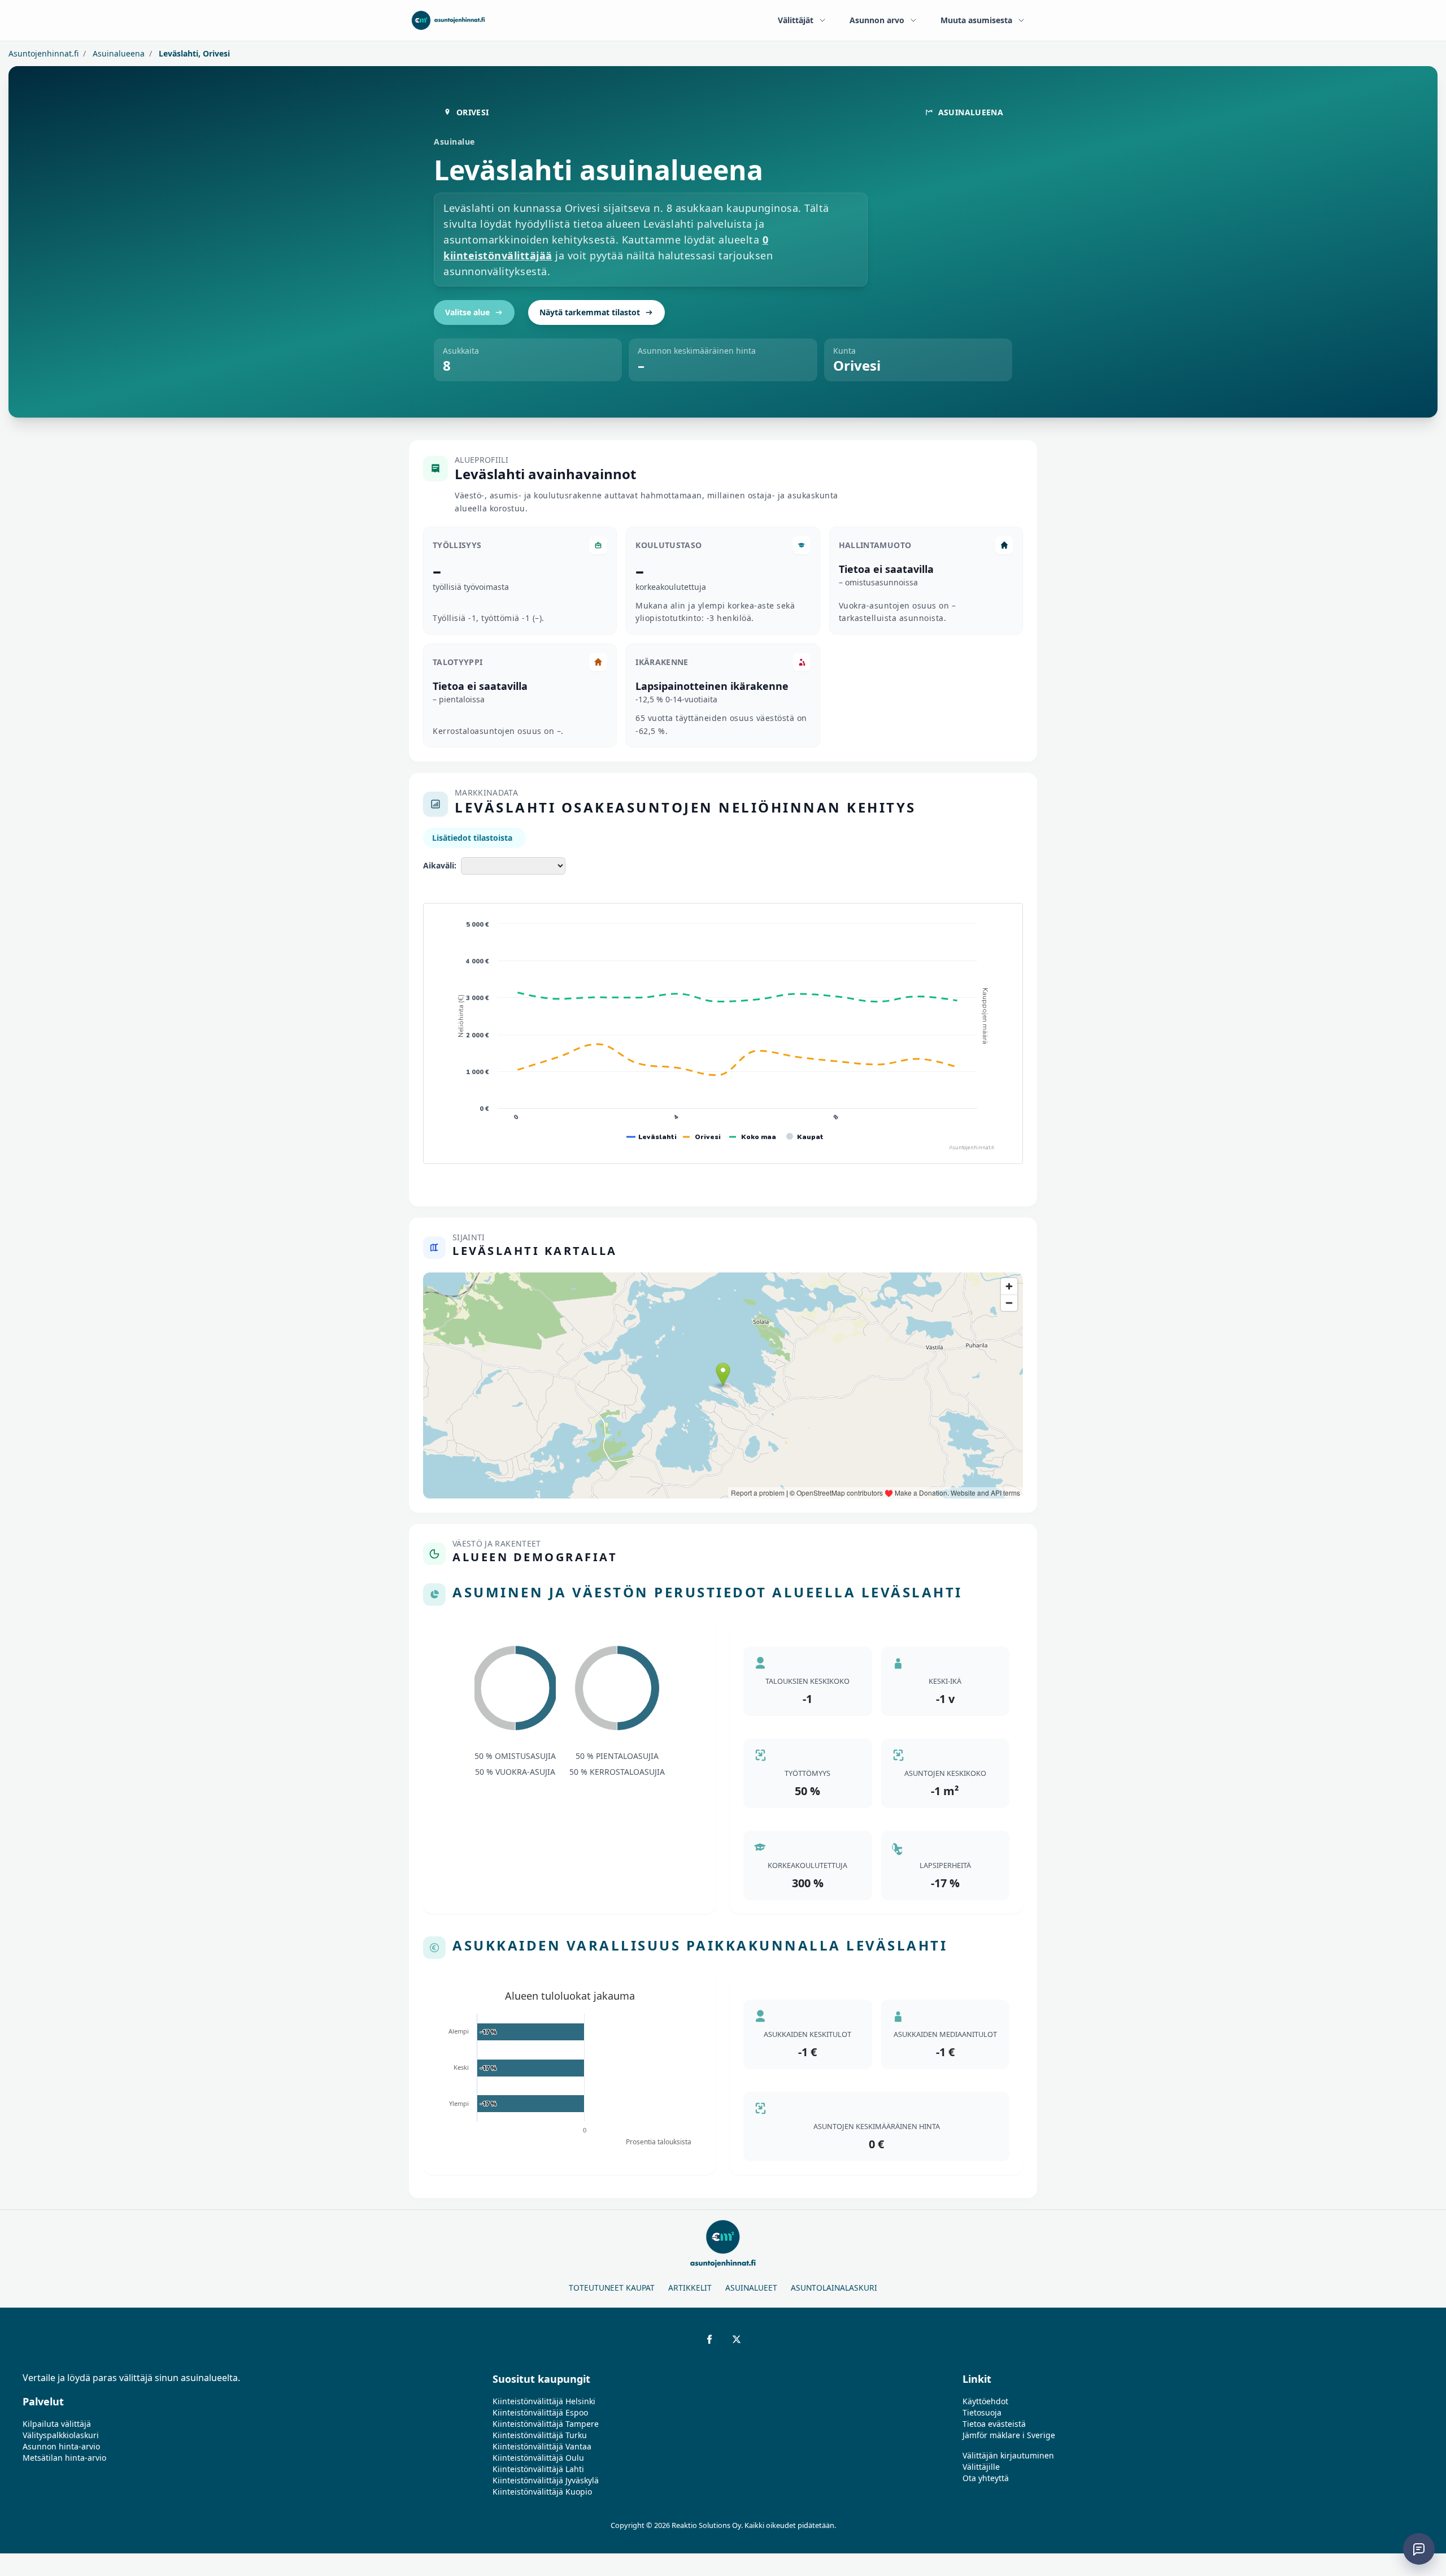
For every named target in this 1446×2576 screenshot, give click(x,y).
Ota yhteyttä (986, 2478)
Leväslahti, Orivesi (193, 53)
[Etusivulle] (448, 20)
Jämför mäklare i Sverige (1009, 2435)
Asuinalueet (751, 2288)
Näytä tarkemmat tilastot (590, 312)
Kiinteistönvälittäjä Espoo (540, 2412)
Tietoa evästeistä (994, 2424)
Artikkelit (690, 2288)
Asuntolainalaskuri (834, 2288)
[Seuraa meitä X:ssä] (737, 2339)
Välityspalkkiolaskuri (61, 2435)
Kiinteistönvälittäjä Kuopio (542, 2492)
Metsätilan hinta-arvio (64, 2458)
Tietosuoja (982, 2412)
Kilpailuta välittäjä (57, 2424)
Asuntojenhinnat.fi (43, 53)
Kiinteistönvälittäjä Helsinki (544, 2401)
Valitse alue (467, 312)
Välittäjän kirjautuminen (1008, 2455)
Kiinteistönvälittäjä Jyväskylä (546, 2480)
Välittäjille (981, 2467)
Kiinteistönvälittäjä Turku (540, 2435)
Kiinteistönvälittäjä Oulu (538, 2458)
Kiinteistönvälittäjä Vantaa (542, 2446)
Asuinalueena (117, 53)
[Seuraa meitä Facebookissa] (709, 2339)
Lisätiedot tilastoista (472, 838)
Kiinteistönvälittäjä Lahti (538, 2469)
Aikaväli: (440, 865)
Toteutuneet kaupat (612, 2288)
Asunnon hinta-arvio (61, 2446)
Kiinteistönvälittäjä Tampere (546, 2424)
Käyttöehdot (985, 2401)
